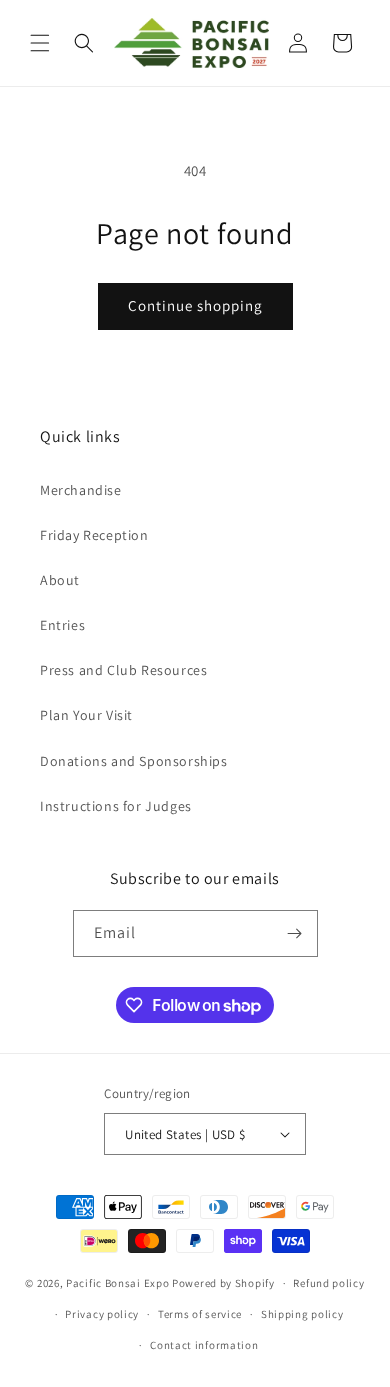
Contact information (204, 1345)
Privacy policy (102, 1314)
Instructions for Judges (116, 806)
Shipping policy (302, 1314)
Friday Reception (94, 535)
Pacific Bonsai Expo (117, 1283)
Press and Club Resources (123, 670)
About (60, 580)
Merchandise (81, 490)
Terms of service (200, 1314)
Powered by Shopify (223, 1283)
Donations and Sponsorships (134, 761)
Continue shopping (195, 305)
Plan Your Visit (86, 715)
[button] (40, 43)
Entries (62, 625)
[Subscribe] (295, 933)
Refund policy (328, 1283)
